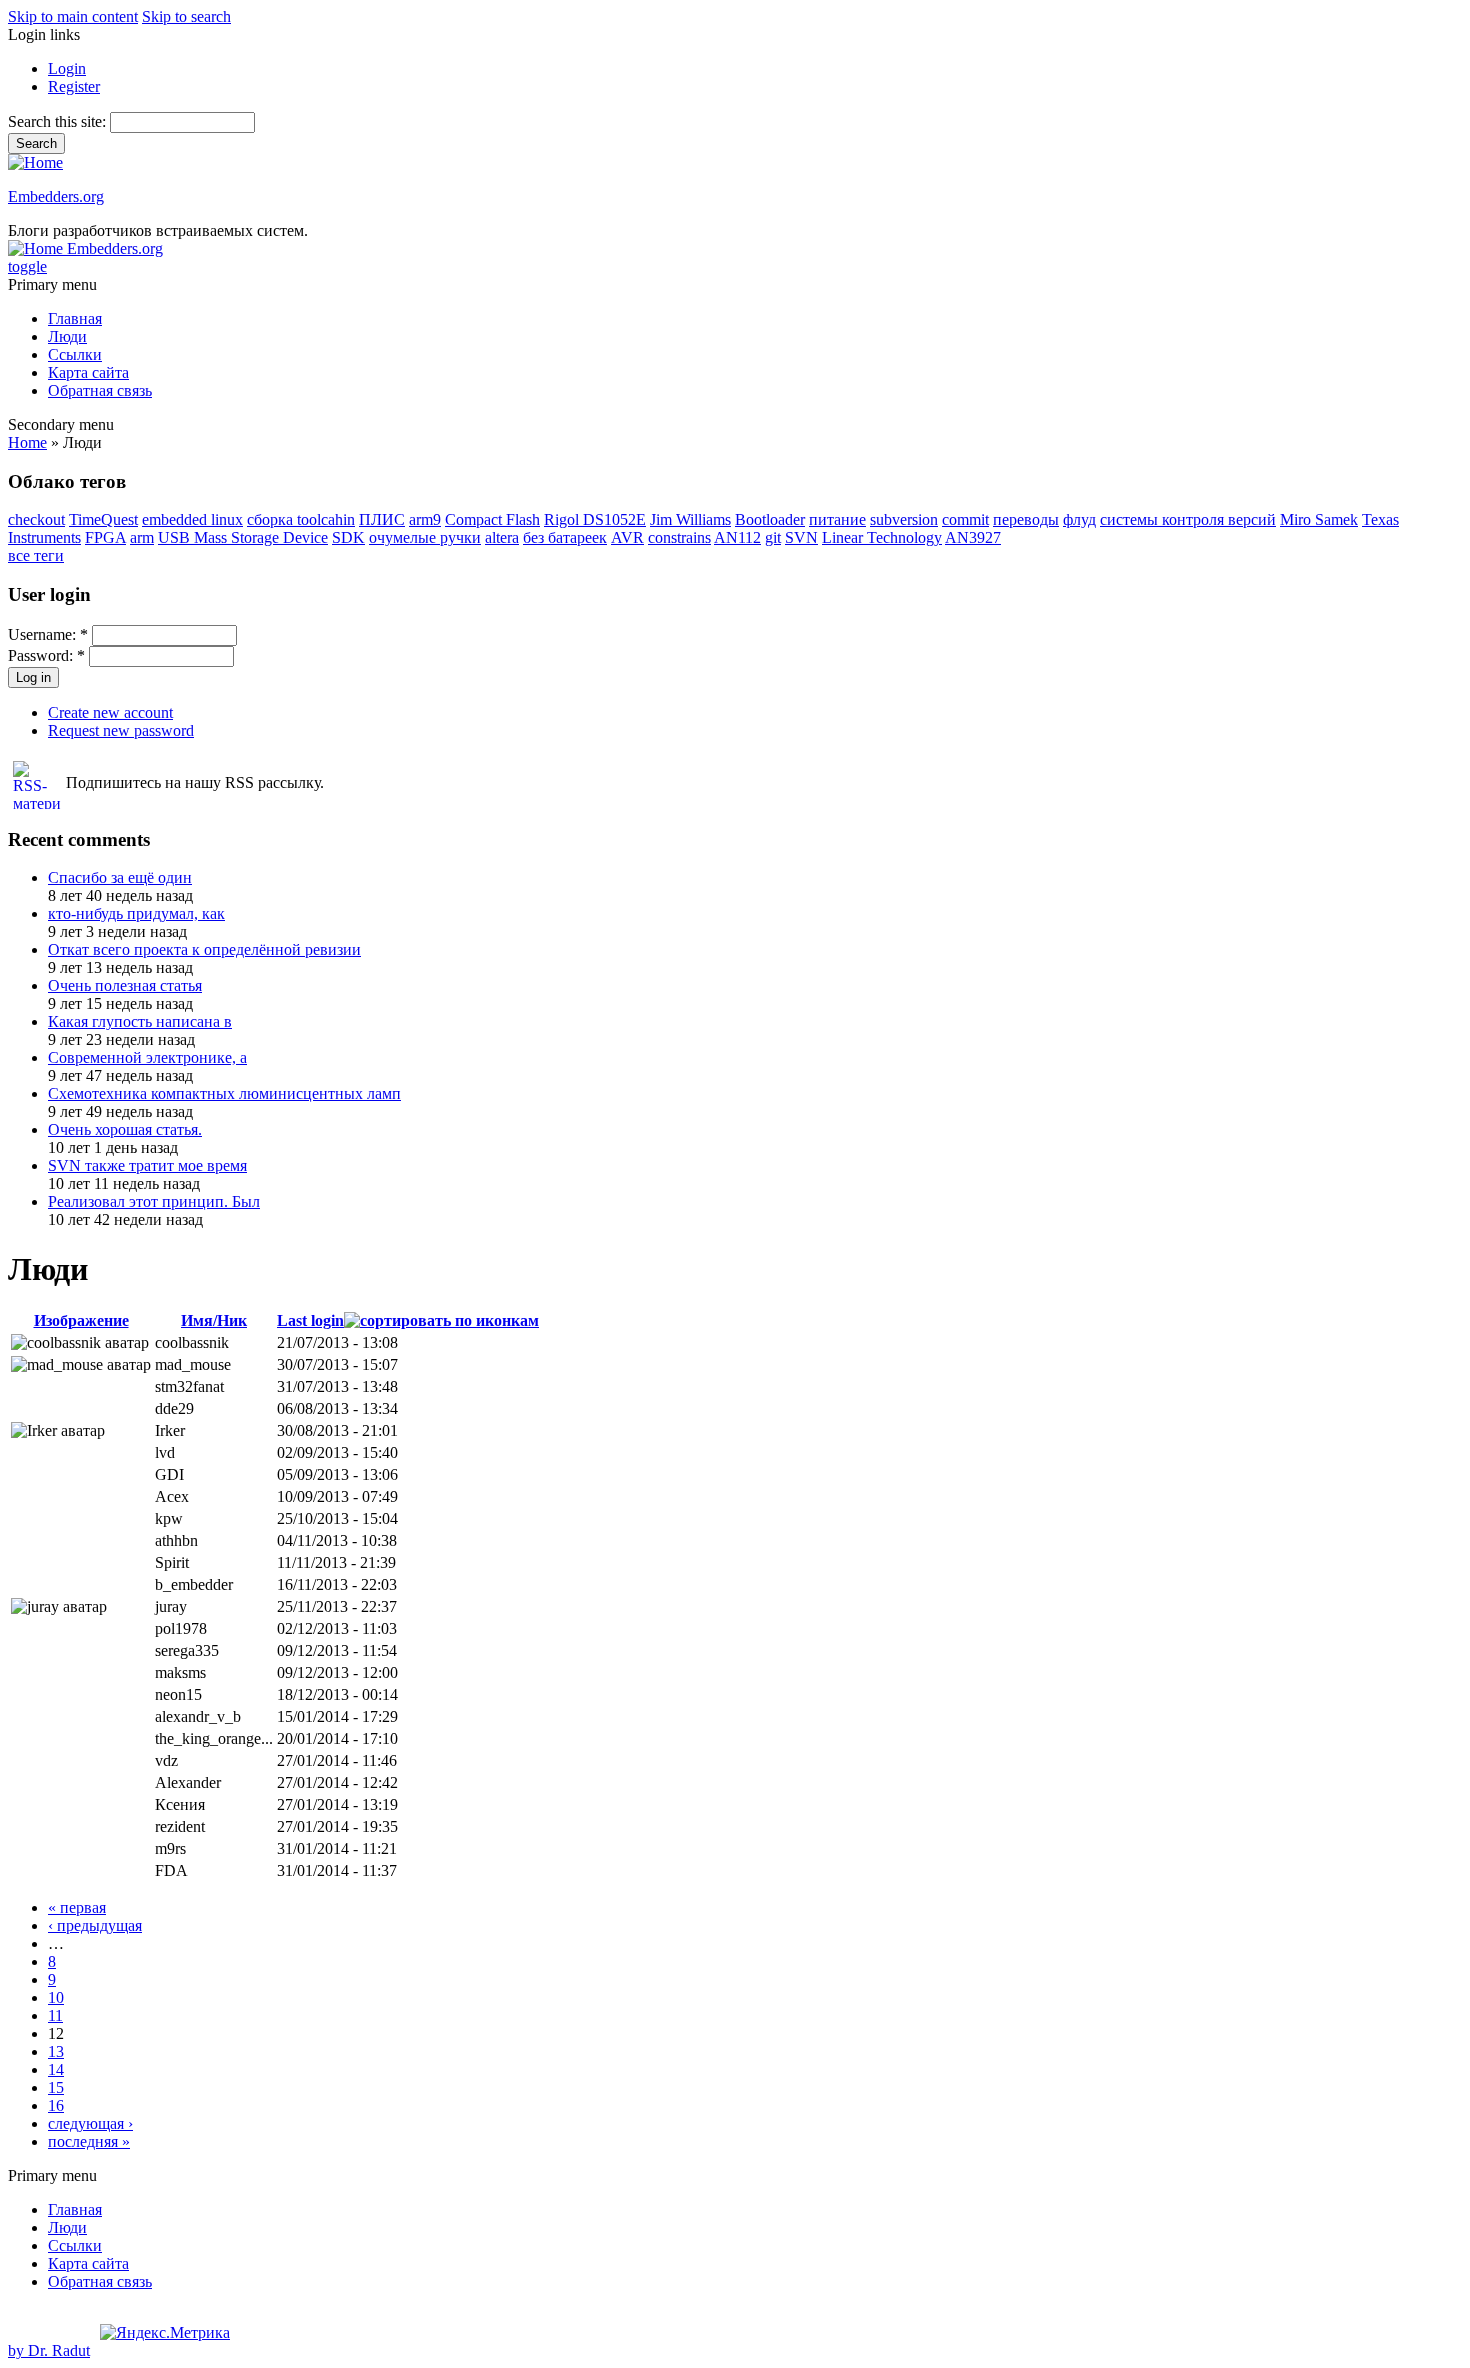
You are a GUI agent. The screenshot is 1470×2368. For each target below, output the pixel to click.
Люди (67, 336)
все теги (36, 555)
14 (56, 2069)
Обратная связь (100, 390)
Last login (310, 1320)
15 (56, 2087)
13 (56, 2051)
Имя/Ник (214, 1320)
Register (74, 86)
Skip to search (186, 16)
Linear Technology (882, 537)
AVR (627, 537)
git (773, 537)
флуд (1079, 519)
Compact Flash (492, 519)
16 (56, 2105)
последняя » (89, 2141)
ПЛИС (382, 519)
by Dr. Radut (49, 2350)
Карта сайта (88, 372)
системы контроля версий (1188, 519)
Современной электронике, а (147, 1057)
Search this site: (59, 121)
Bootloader (770, 519)
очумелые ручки (425, 537)
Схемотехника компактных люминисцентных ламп (224, 1093)
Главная (75, 318)
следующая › (90, 2123)
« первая (77, 1907)
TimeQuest (103, 519)
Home (27, 442)
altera (502, 537)
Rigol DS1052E (595, 519)
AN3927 (973, 537)
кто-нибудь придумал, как (136, 913)
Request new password (121, 730)
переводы (1026, 519)
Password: (46, 655)
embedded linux (192, 519)
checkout (36, 519)
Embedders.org (56, 196)
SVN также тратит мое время (147, 1165)
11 (55, 2015)
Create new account (110, 712)
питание (837, 519)
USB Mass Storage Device (243, 537)
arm (142, 537)
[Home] (35, 162)
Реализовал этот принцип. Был (154, 1201)
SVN (801, 537)
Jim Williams (690, 519)
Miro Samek (1319, 519)
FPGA (105, 537)
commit (965, 519)
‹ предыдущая (95, 1925)
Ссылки (75, 354)
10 (56, 1997)
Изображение (81, 1320)
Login (67, 68)
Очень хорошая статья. (125, 1129)
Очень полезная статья (125, 985)
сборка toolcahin (301, 519)
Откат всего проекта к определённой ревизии (204, 949)
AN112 (737, 537)
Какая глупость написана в (140, 1021)
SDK (348, 537)
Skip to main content (73, 16)
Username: (48, 634)
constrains (679, 537)
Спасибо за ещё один (120, 877)
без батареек (565, 537)
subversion (904, 519)
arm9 (425, 519)
